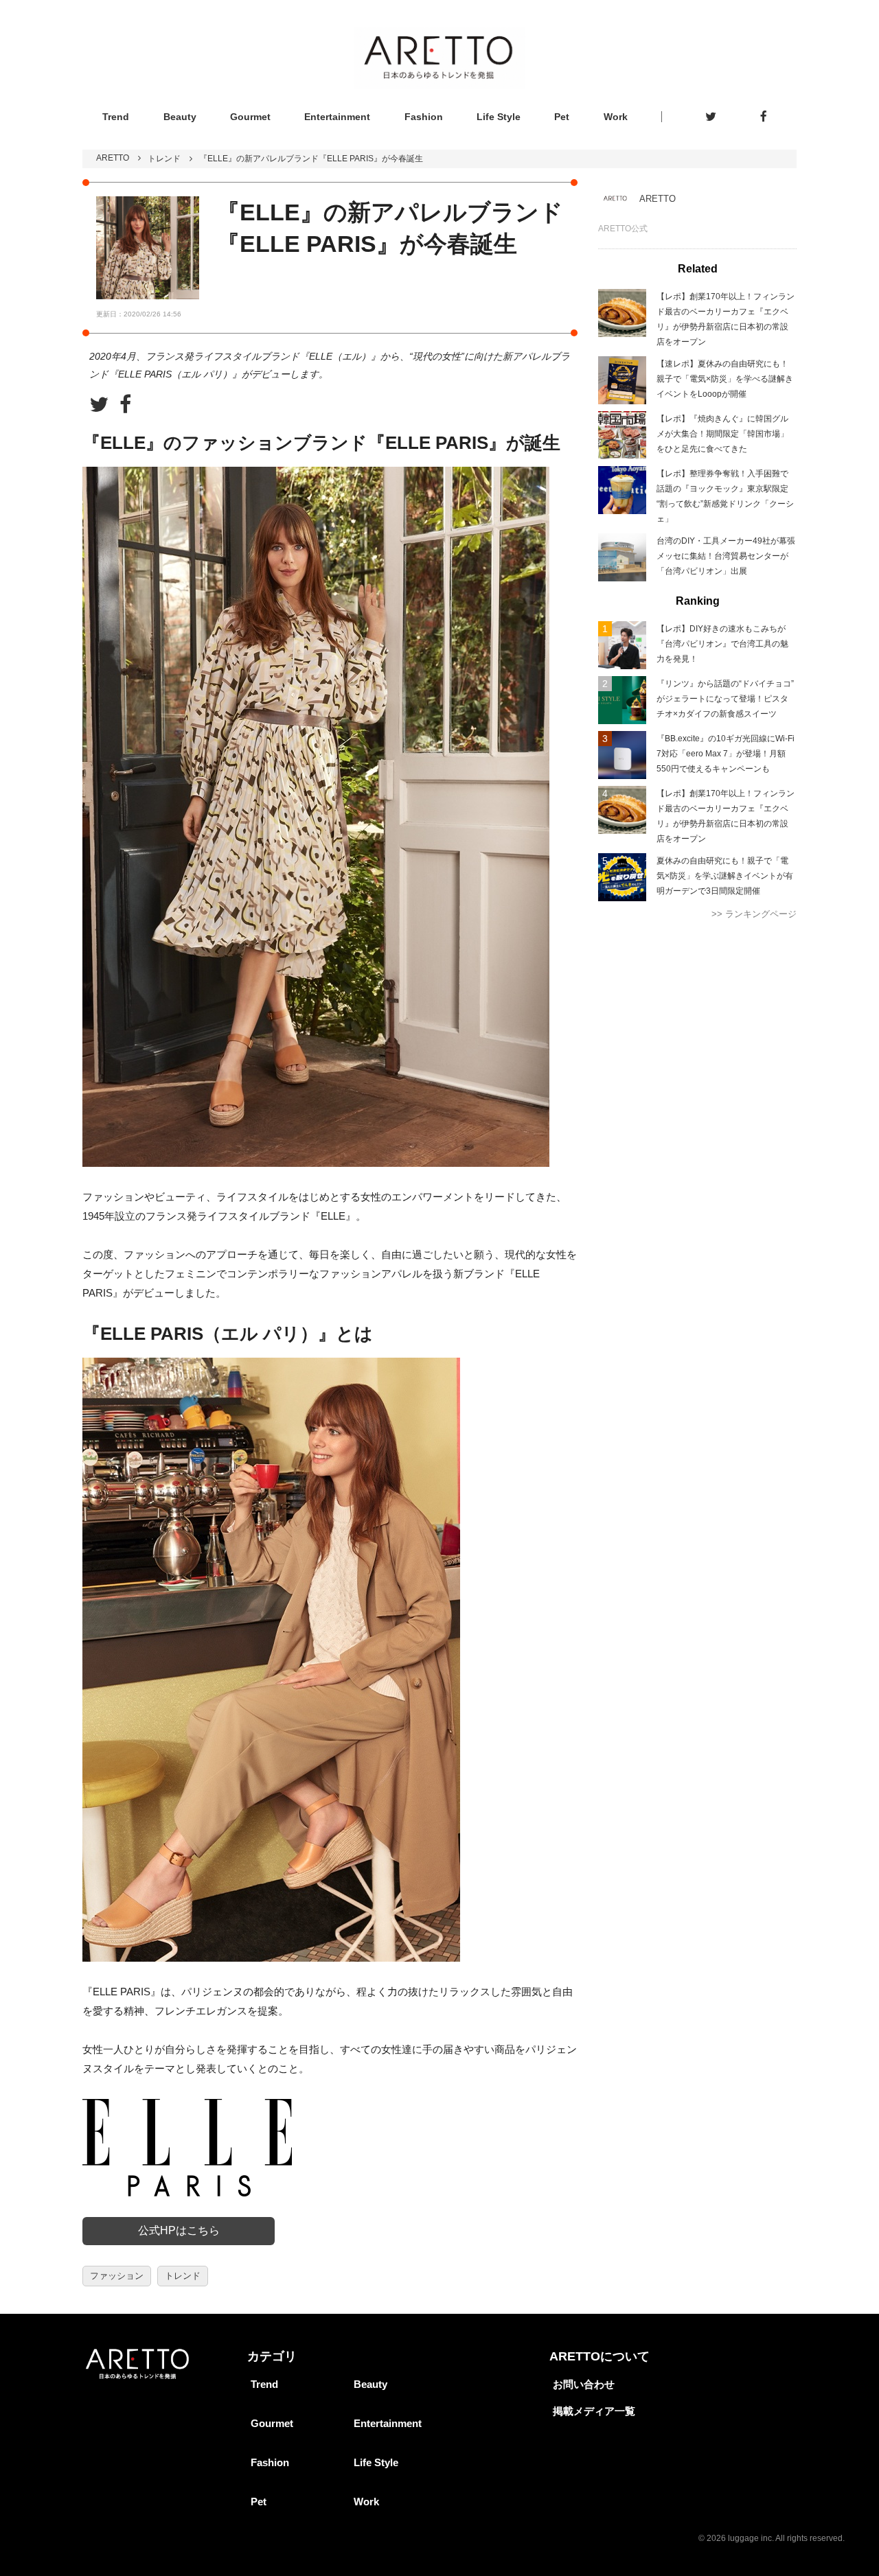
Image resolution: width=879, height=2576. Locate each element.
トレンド (164, 159)
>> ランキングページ (754, 914)
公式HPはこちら (179, 2230)
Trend (116, 117)
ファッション (117, 2276)
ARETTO (113, 158)
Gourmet (250, 117)
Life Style (499, 117)
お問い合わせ (584, 2384)
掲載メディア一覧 (594, 2411)
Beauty (180, 117)
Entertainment (337, 117)
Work (616, 117)
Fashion (424, 117)
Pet (562, 117)
